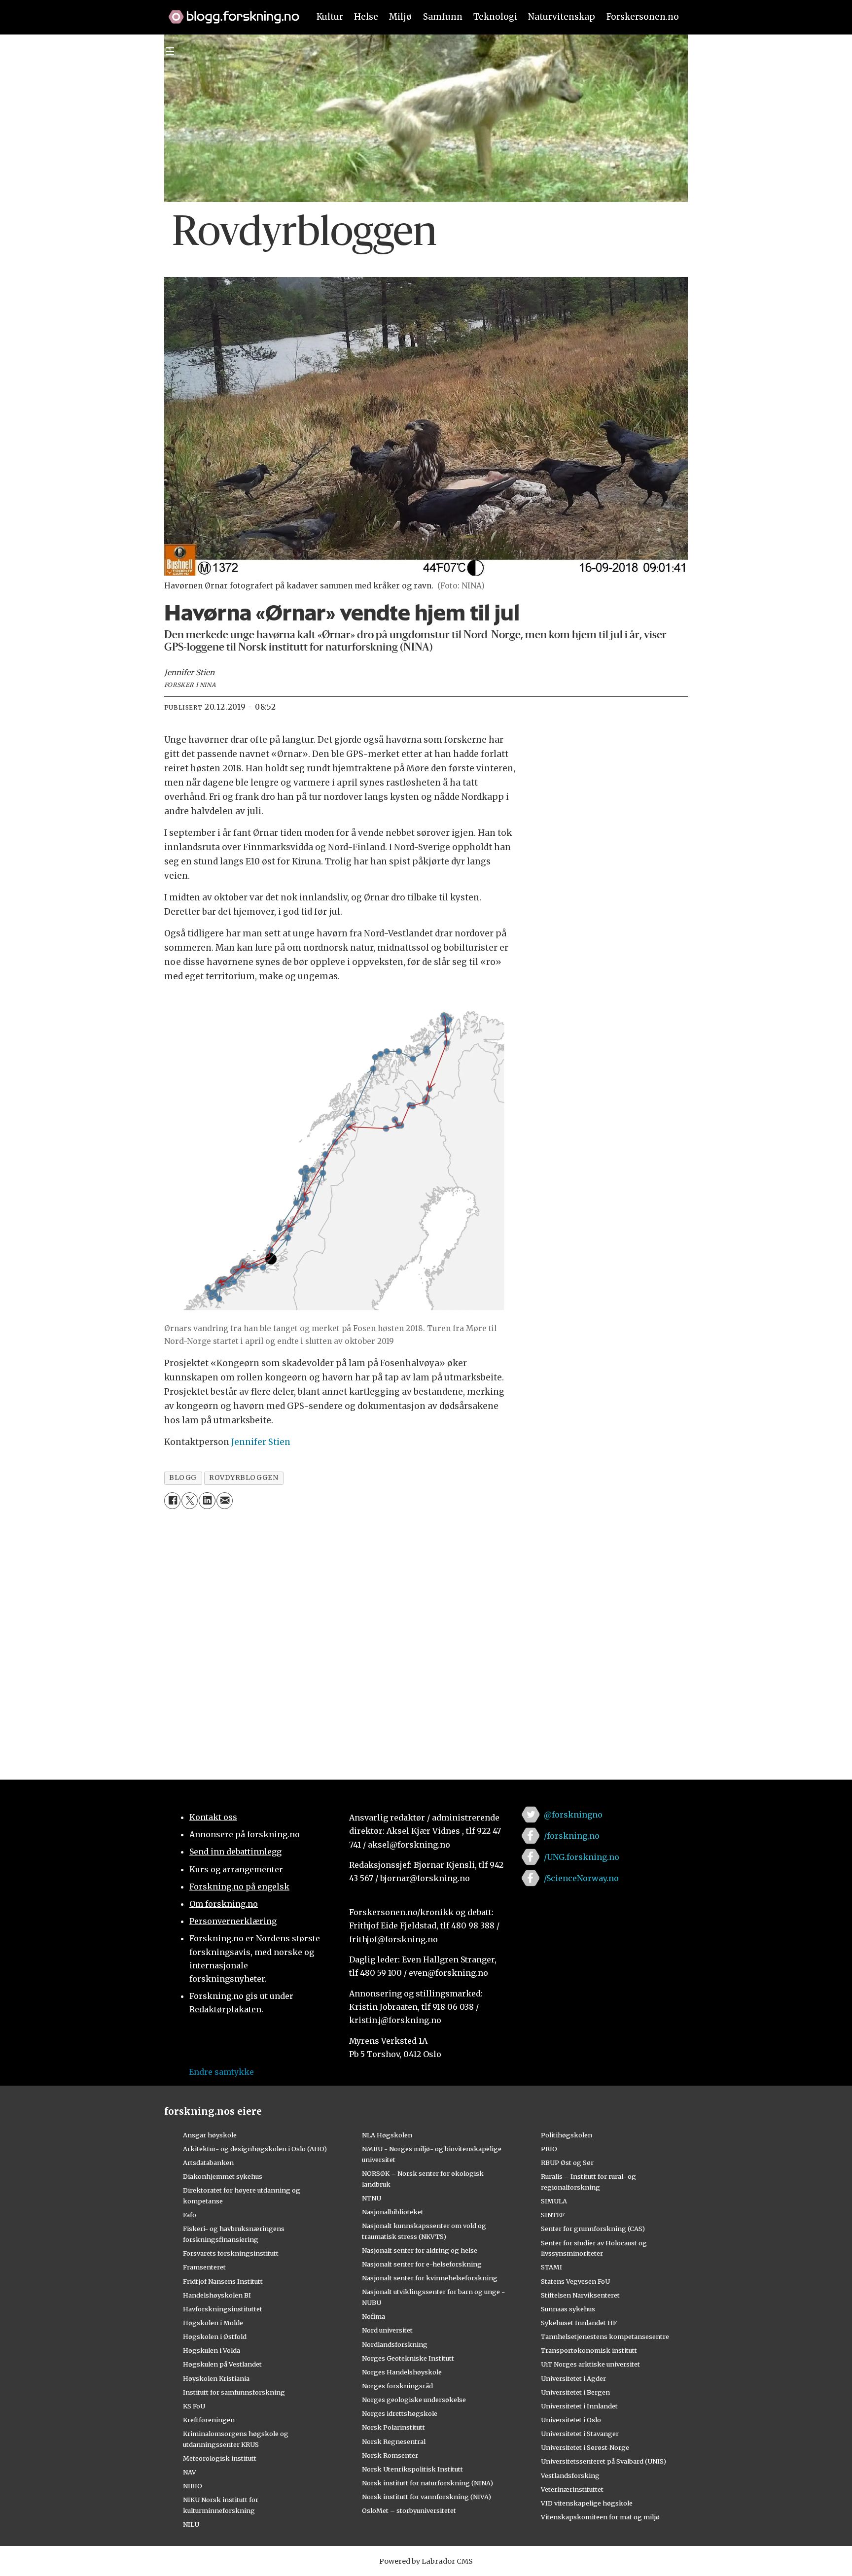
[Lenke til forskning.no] (229, 12)
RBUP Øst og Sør (567, 2163)
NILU (191, 2524)
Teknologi (495, 17)
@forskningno (573, 1815)
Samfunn (443, 17)
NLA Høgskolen (387, 2135)
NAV (190, 2472)
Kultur (330, 17)
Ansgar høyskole (210, 2135)
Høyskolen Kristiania (216, 2378)
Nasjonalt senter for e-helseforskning (422, 2264)
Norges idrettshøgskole (400, 2413)
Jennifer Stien (261, 1442)
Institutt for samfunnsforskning (234, 2392)
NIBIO (193, 2486)
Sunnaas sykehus (568, 2309)
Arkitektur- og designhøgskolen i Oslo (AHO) (255, 2149)
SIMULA (554, 2201)
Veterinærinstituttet (572, 2489)
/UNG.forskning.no (582, 1857)
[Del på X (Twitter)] (190, 1500)
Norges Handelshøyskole (402, 2372)
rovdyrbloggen (244, 1478)
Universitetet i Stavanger (580, 2434)
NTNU (372, 2198)
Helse (366, 17)
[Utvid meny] (170, 51)
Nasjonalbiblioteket (393, 2212)
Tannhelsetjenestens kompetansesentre (605, 2336)
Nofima (373, 2316)
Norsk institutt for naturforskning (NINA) (427, 2483)
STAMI (551, 2267)
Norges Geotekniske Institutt (408, 2358)
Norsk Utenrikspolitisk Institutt (412, 2469)
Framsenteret (204, 2267)
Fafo (190, 2215)
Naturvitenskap (562, 17)
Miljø (400, 17)
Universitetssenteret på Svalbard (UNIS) (603, 2461)
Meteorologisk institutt (220, 2458)
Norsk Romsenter (390, 2455)
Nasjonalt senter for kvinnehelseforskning (430, 2278)
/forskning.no (572, 1836)
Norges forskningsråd (397, 2386)
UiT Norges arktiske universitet (590, 2364)
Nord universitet (387, 2330)
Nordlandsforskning (395, 2344)
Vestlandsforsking (570, 2475)
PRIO (549, 2149)
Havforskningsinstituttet (223, 2309)
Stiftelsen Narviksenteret (580, 2295)
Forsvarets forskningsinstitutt (231, 2253)
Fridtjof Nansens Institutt (223, 2281)
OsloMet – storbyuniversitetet (409, 2510)
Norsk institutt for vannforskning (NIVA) (426, 2497)
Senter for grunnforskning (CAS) (593, 2229)
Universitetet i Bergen (575, 2392)
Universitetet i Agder (573, 2378)
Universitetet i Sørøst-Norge (585, 2447)
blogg (183, 1478)
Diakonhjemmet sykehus (223, 2176)
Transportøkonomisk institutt (589, 2350)
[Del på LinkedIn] (207, 1500)
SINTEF (553, 2215)
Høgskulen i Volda (212, 2350)
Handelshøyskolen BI (217, 2295)
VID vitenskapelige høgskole (587, 2503)
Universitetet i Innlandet (579, 2406)
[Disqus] (426, 1638)
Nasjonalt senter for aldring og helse (420, 2250)
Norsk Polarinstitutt (393, 2427)
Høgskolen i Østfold (215, 2336)
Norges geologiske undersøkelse (414, 2400)
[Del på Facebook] (172, 1500)
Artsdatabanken (208, 2163)
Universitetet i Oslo (571, 2420)
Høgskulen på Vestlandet (222, 2364)
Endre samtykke (221, 2072)
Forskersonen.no (643, 17)
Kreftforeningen (209, 2420)
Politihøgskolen (567, 2135)
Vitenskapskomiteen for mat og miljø (600, 2517)
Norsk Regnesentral (394, 2441)
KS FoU (194, 2406)
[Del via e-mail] (225, 1500)
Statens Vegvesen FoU (575, 2281)
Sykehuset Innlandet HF (579, 2323)
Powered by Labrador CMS (426, 2561)
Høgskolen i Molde (213, 2323)
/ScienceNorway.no (581, 1878)
